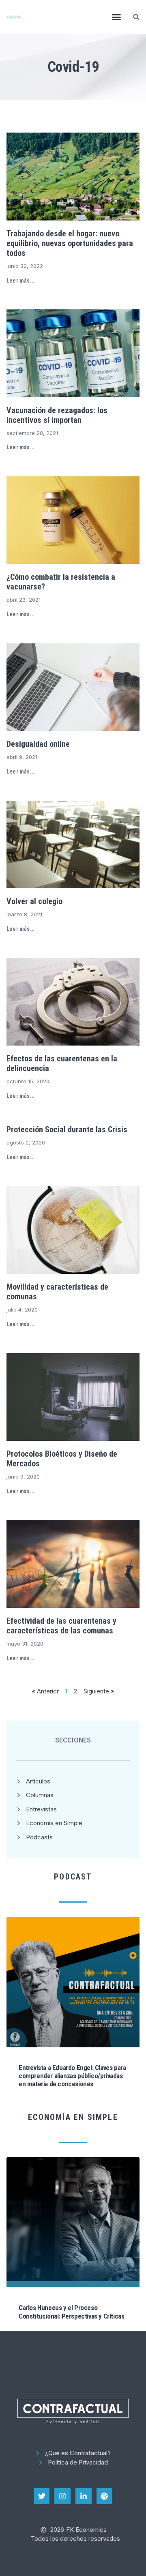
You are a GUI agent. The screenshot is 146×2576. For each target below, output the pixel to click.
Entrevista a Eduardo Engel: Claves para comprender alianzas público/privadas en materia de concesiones (72, 2076)
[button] (116, 17)
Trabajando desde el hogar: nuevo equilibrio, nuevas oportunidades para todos (70, 243)
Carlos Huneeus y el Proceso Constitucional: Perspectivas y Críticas (71, 2312)
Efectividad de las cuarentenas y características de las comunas (61, 1626)
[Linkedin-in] (84, 2496)
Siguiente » (99, 1691)
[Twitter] (42, 2496)
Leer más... (21, 281)
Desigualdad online (38, 744)
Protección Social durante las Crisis (67, 1129)
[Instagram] (62, 2496)
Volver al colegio (34, 901)
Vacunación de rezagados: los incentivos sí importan (57, 415)
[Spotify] (105, 2496)
